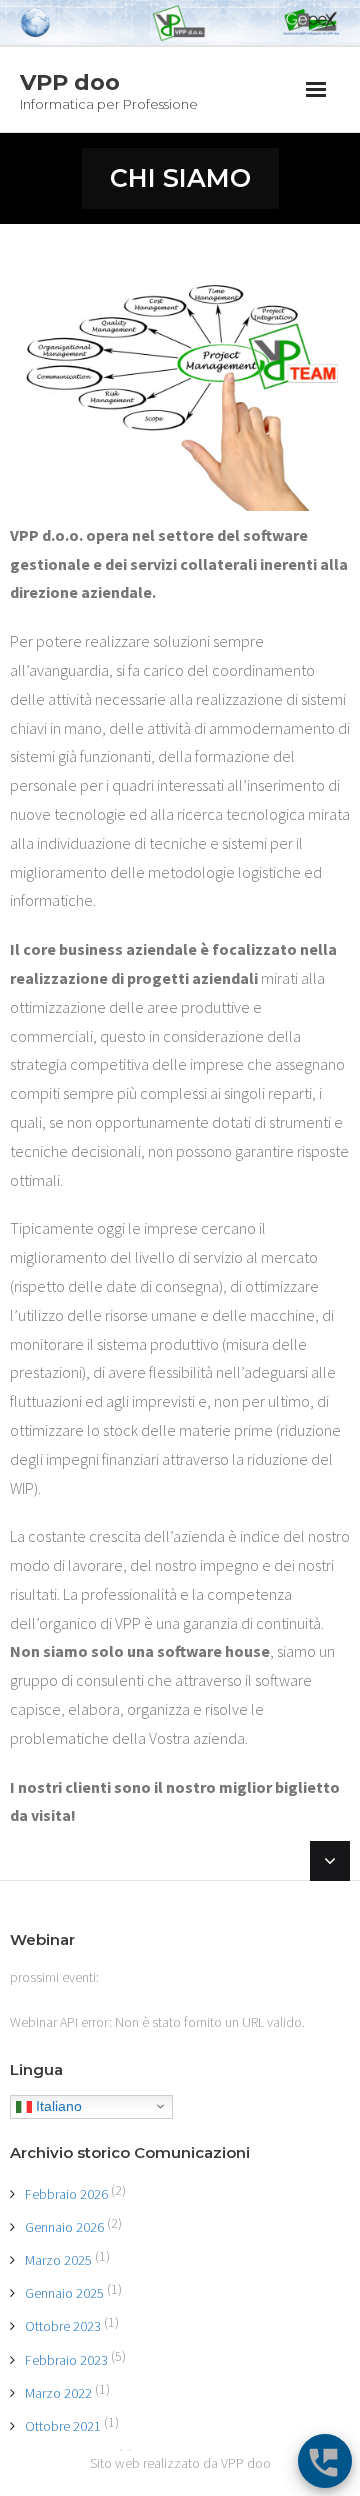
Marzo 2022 (58, 2393)
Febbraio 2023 (66, 2360)
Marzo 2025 (58, 2260)
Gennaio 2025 (64, 2293)
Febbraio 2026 (66, 2194)
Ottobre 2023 (63, 2326)
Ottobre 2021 (63, 2426)
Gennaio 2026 (64, 2227)
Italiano (57, 2105)
